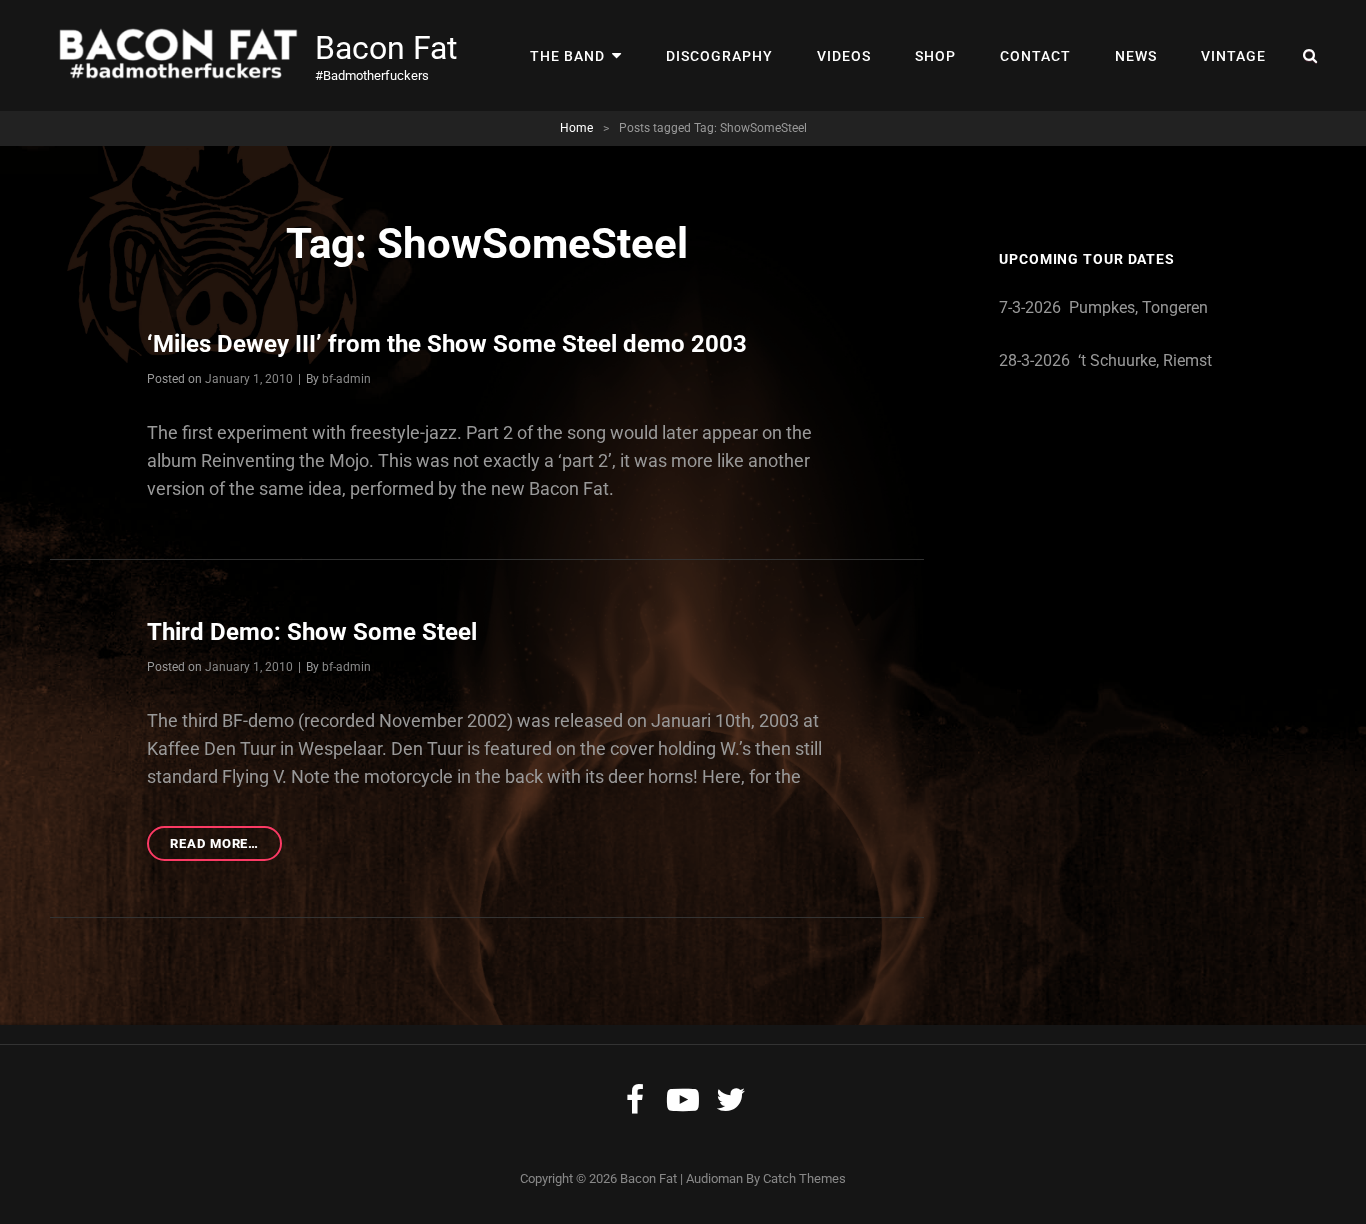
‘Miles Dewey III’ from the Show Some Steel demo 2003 (447, 344)
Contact (1035, 56)
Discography (719, 56)
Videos (844, 56)
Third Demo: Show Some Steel (312, 632)
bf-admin (346, 379)
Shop (935, 56)
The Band (567, 56)
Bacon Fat (386, 48)
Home (576, 128)
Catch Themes (804, 1178)
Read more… (226, 848)
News (1136, 56)
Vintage (1233, 56)
